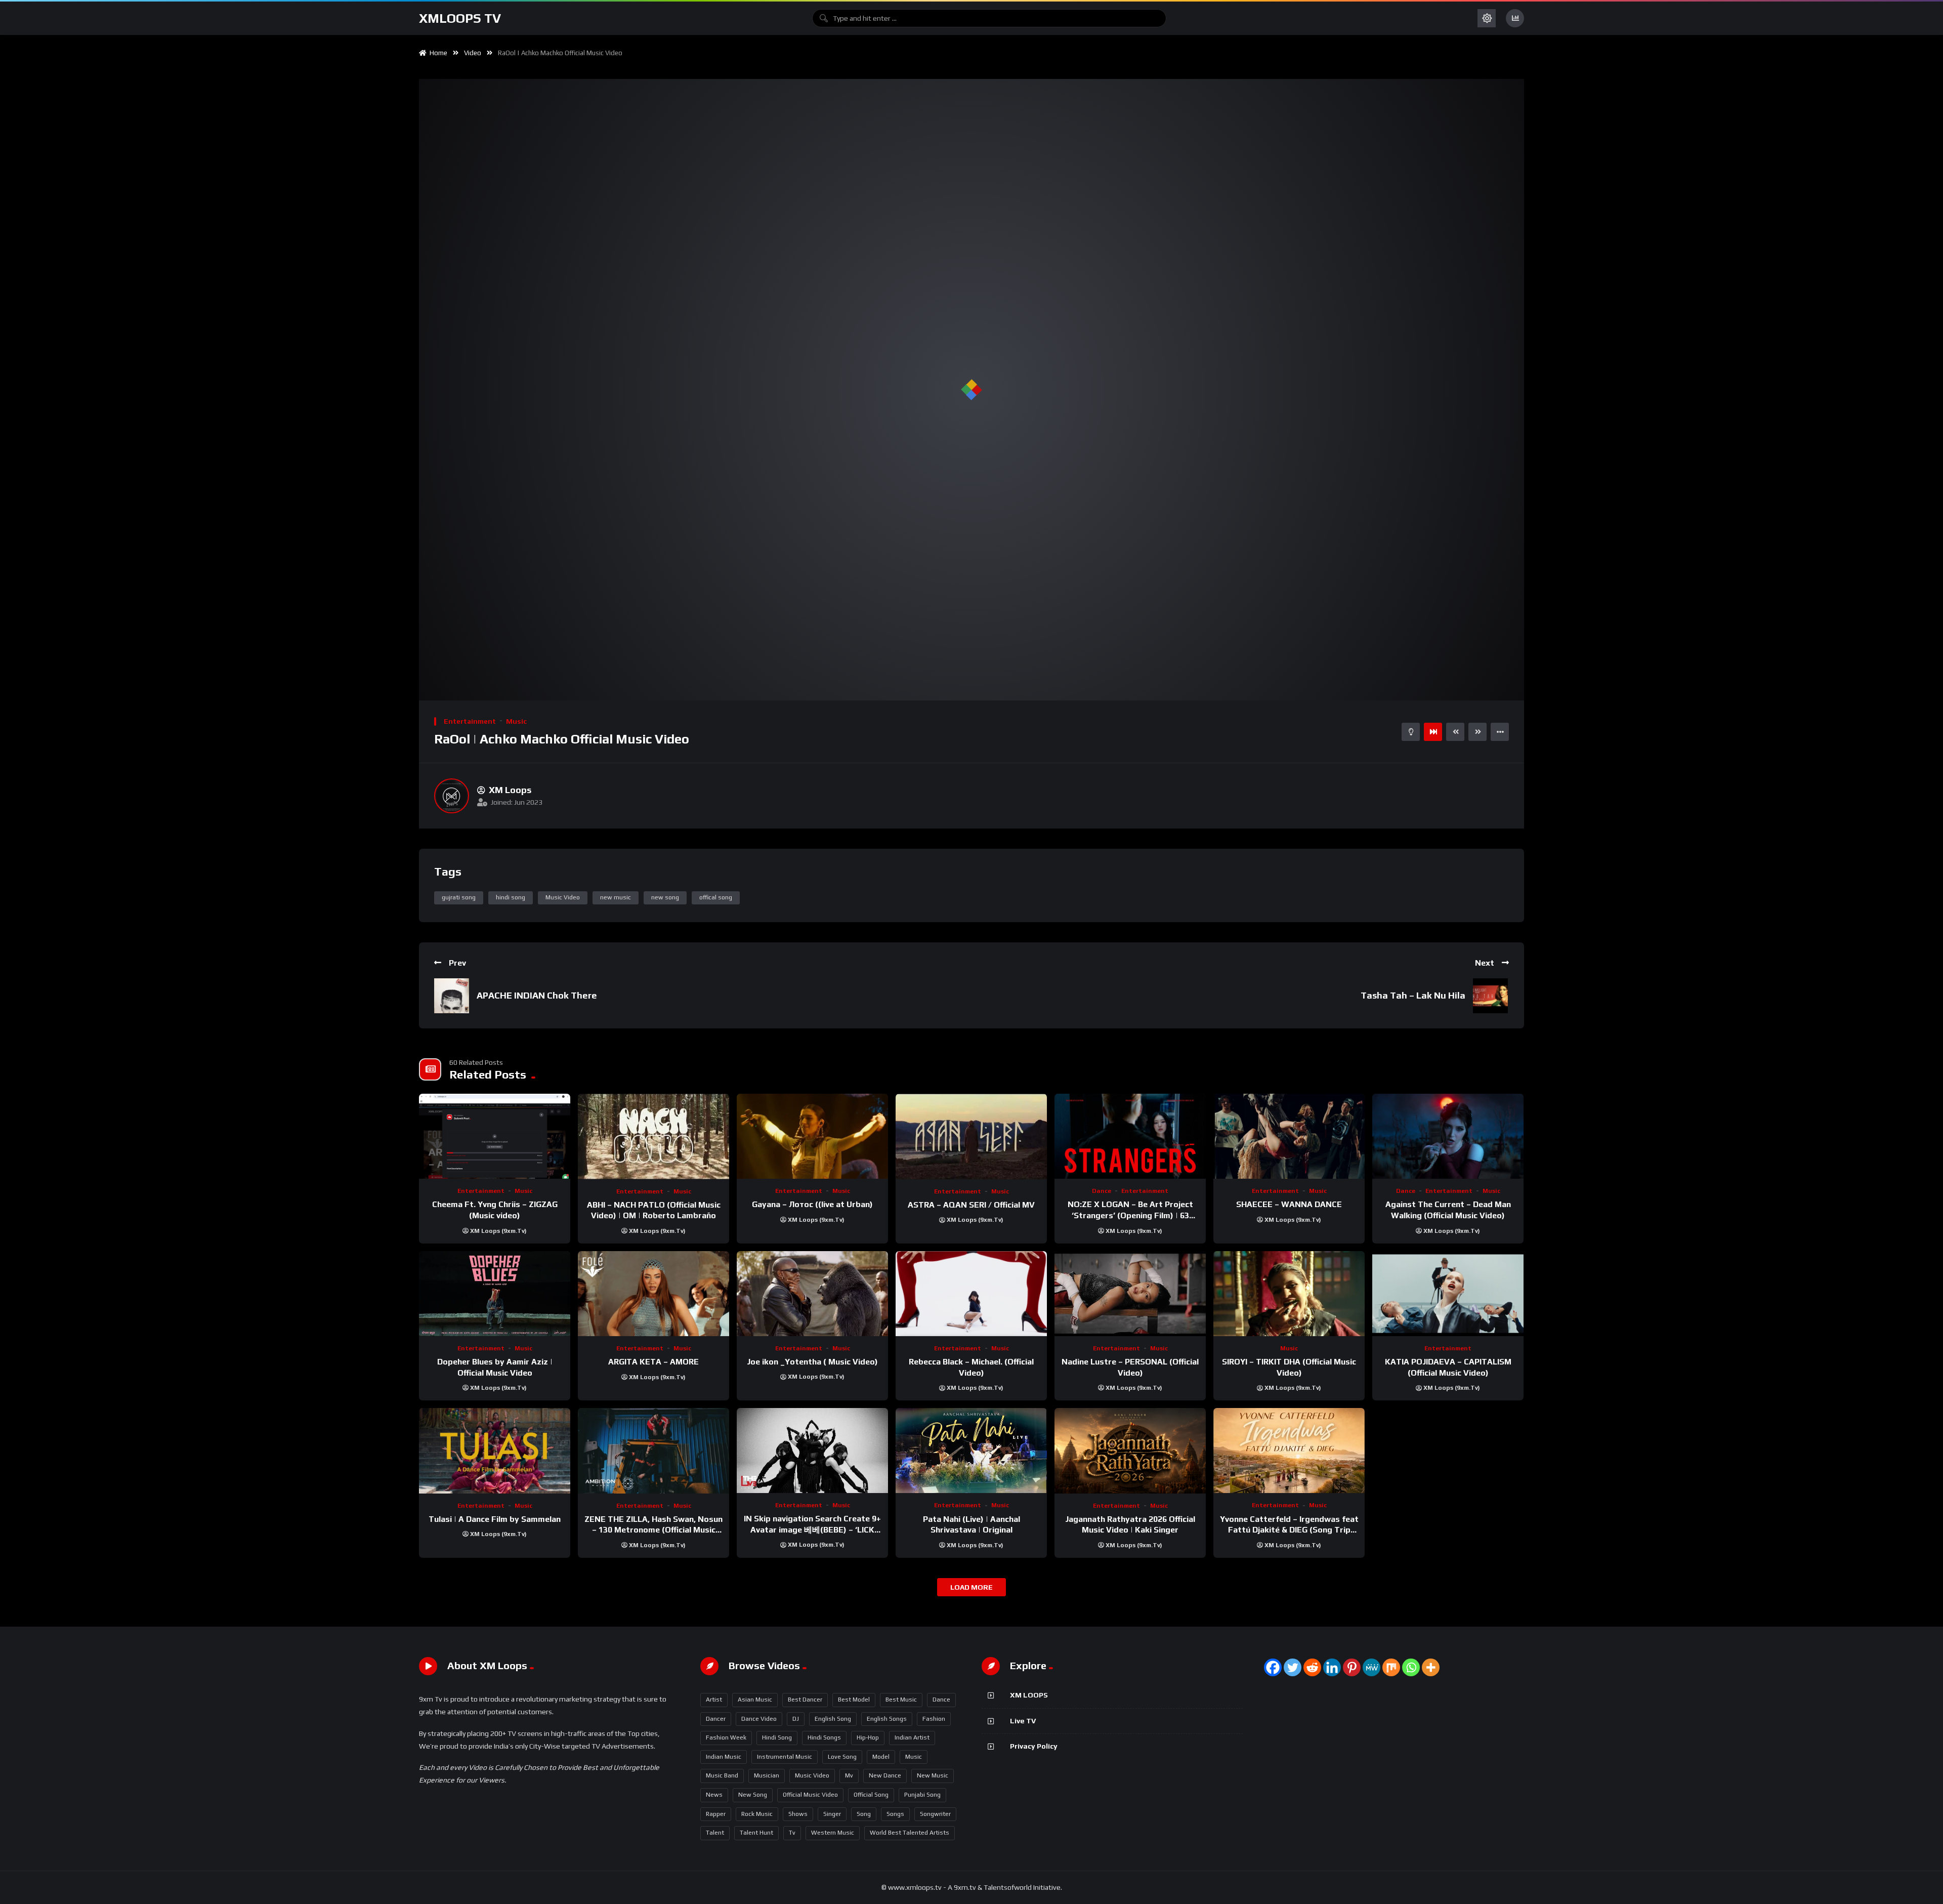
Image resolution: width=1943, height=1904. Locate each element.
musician (767, 1775)
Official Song (871, 1795)
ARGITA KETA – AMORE (653, 1362)
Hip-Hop (868, 1737)
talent (715, 1833)
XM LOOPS (1029, 1695)
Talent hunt (756, 1833)
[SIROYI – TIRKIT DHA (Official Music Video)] (1289, 1294)
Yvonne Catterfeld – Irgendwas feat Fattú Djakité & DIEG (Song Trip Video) (1289, 1530)
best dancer (805, 1700)
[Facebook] (1273, 1667)
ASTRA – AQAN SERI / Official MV (971, 1205)
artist (714, 1700)
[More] (1431, 1667)
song (864, 1814)
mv (849, 1775)
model (881, 1757)
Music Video (563, 897)
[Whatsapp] (1411, 1667)
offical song (716, 897)
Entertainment (470, 721)
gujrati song (459, 897)
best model (854, 1700)
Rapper (716, 1814)
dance (941, 1700)
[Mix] (1391, 1667)
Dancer (716, 1719)
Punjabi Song (922, 1795)
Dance (1102, 1191)
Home (437, 53)
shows (798, 1814)
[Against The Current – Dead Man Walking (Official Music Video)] (1448, 1136)
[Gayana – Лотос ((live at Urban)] (812, 1136)
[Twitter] (1293, 1667)
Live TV (1023, 1721)
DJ (796, 1719)
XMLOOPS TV (460, 18)
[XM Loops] (452, 796)
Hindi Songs (824, 1737)
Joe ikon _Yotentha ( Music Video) (812, 1362)
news (714, 1795)
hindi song (511, 897)
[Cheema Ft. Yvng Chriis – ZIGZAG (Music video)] (495, 1136)
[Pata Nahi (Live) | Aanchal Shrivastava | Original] (971, 1451)
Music (516, 721)
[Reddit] (1312, 1667)
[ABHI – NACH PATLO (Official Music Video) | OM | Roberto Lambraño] (653, 1136)
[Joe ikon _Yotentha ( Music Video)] (812, 1294)
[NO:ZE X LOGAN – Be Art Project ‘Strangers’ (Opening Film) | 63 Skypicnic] (1130, 1136)
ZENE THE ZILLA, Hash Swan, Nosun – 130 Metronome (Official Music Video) (653, 1530)
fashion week (726, 1737)
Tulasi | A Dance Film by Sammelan (495, 1519)
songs (895, 1814)
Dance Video (759, 1719)
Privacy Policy (1034, 1746)
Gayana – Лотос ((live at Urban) (812, 1204)
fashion (934, 1719)
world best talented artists (910, 1833)
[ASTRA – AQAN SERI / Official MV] (971, 1136)
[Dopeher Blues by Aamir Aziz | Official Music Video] (495, 1294)
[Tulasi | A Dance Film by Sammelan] (495, 1451)
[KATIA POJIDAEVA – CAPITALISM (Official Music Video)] (1448, 1294)
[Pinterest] (1352, 1667)
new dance (885, 1775)
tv (792, 1833)
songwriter (935, 1814)
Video (473, 53)
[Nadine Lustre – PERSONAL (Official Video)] (1130, 1294)
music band (722, 1775)
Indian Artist (912, 1737)
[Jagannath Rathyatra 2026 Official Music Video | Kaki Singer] (1130, 1451)
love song (842, 1757)
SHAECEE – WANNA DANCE (1289, 1204)
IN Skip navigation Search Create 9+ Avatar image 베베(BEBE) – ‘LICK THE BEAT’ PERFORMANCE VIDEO (812, 1529)
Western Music (833, 1833)
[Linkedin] (1332, 1667)
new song (665, 897)
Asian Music (755, 1700)
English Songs (887, 1719)
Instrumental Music (785, 1757)
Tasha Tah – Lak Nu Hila (1413, 995)
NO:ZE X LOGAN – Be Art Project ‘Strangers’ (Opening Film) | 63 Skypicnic (1130, 1215)
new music (616, 897)
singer (832, 1814)
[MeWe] (1371, 1667)
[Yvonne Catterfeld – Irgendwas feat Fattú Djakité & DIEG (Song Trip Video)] (1289, 1451)
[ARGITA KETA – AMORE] (653, 1294)
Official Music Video (810, 1795)
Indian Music (724, 1757)
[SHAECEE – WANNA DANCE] (1289, 1136)
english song (833, 1719)
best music (901, 1700)
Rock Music (757, 1814)
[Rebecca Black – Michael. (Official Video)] (971, 1294)
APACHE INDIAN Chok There (537, 995)
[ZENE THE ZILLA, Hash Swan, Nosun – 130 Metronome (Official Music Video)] (653, 1451)
